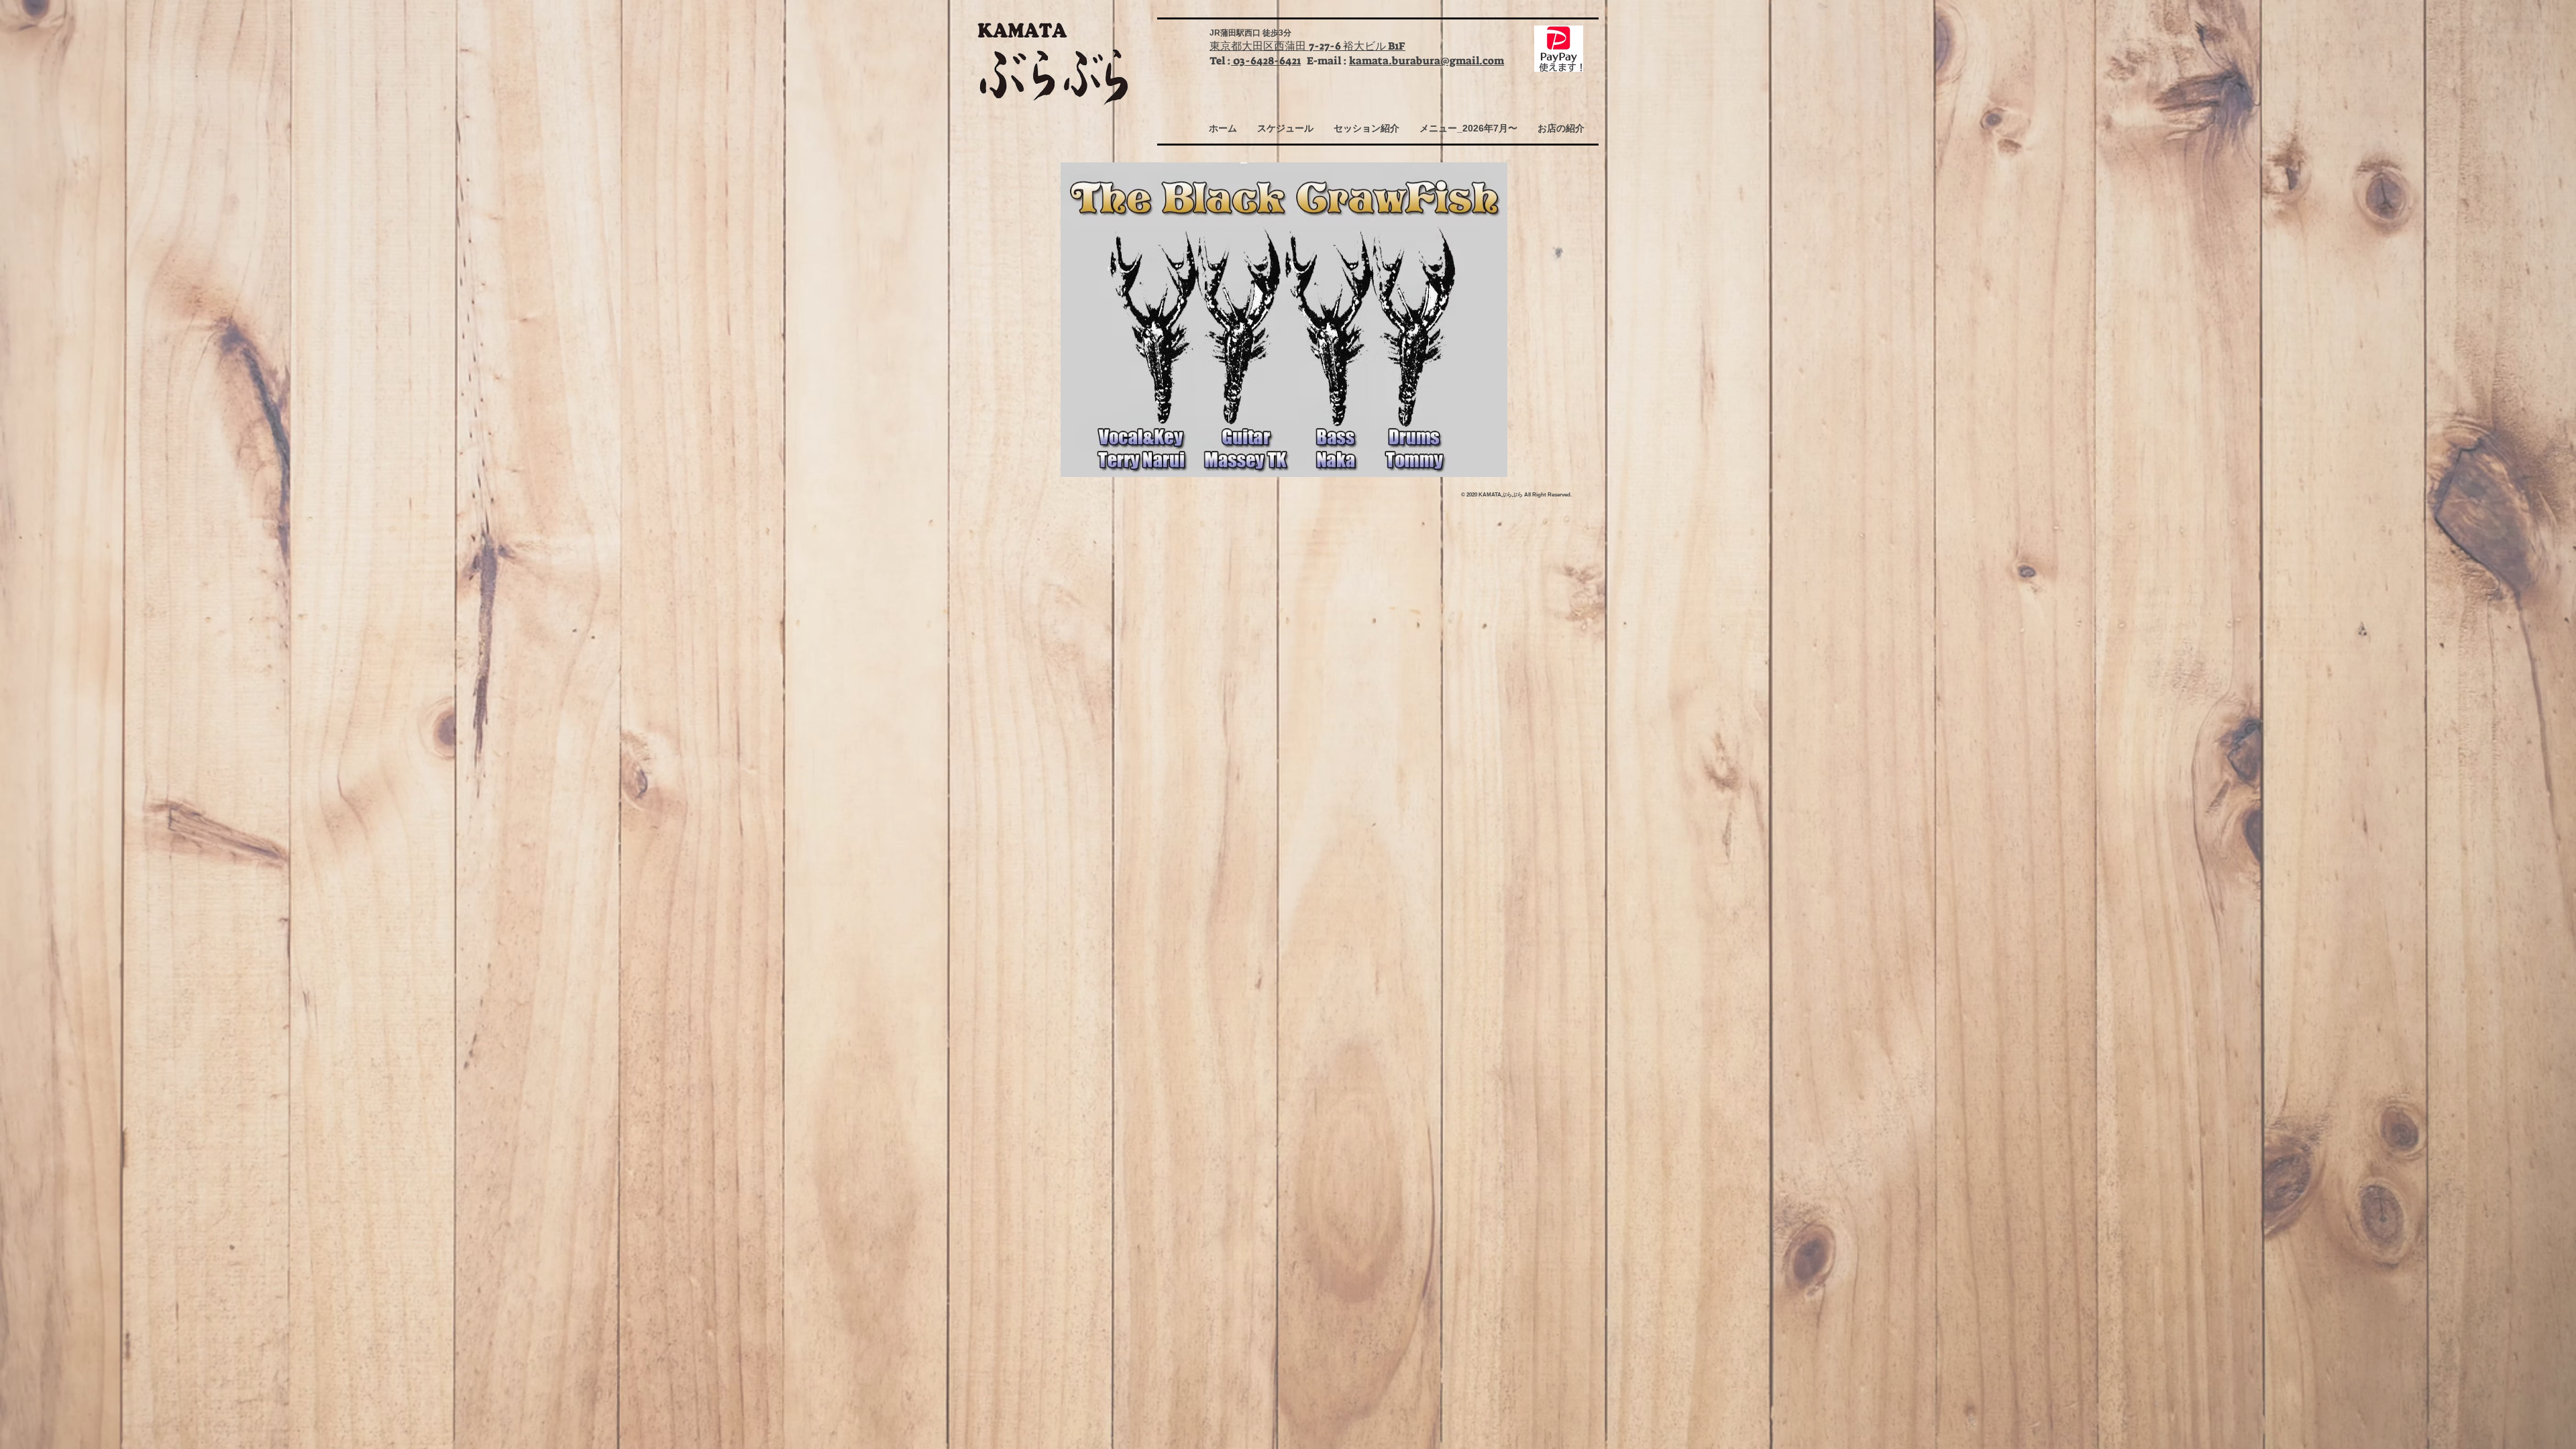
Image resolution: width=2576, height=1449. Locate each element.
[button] (1285, 128)
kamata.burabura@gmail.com (1427, 61)
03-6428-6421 (1266, 61)
